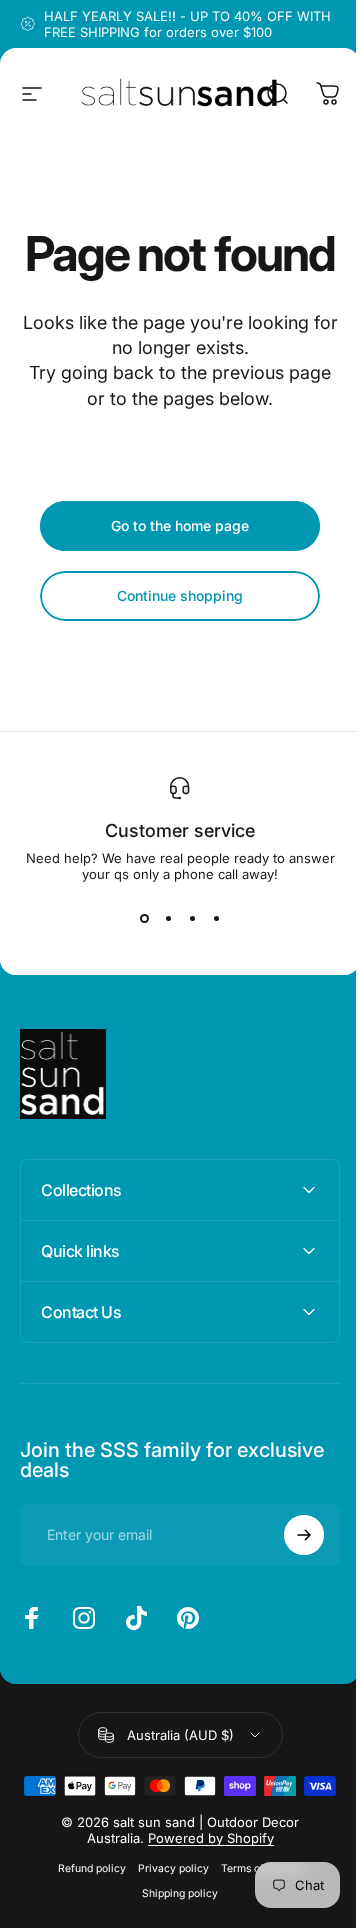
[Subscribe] (289, 1583)
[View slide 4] (216, 918)
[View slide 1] (144, 918)
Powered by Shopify (203, 1918)
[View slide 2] (168, 918)
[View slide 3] (192, 918)
